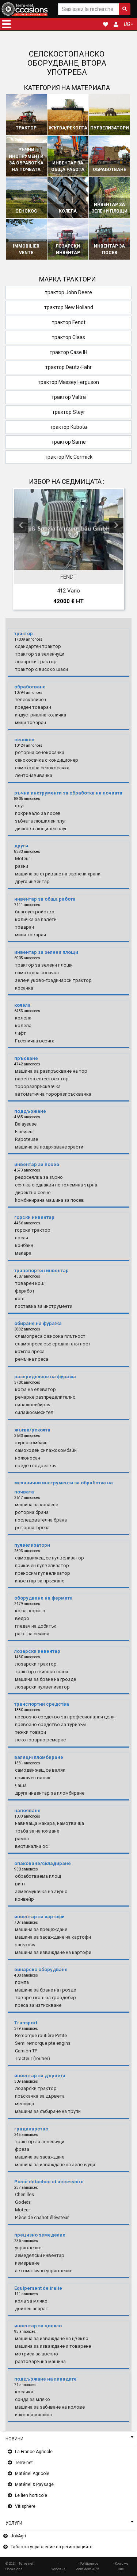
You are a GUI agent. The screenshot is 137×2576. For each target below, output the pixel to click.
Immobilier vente (26, 249)
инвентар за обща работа (68, 166)
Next (116, 525)
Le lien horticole (31, 2495)
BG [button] (127, 24)
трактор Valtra (69, 397)
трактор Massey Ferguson (68, 382)
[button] (6, 24)
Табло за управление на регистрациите (52, 2547)
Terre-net (24, 2463)
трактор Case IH (68, 352)
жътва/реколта (68, 128)
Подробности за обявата (72, 563)
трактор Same (69, 442)
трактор (26, 128)
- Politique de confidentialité (88, 2566)
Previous (21, 525)
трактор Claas (68, 337)
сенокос (26, 211)
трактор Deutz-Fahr (68, 367)
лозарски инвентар (68, 249)
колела (68, 211)
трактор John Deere (68, 292)
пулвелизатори (110, 128)
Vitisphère (25, 2506)
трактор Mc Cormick (69, 457)
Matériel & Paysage (34, 2484)
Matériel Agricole (32, 2474)
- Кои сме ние (121, 2566)
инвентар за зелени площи (110, 208)
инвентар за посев (109, 249)
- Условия (58, 2566)
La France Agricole (34, 2452)
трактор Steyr (69, 412)
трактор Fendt (69, 322)
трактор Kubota (68, 427)
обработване (109, 170)
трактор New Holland (69, 307)
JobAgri (18, 2536)
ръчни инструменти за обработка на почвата (26, 160)
